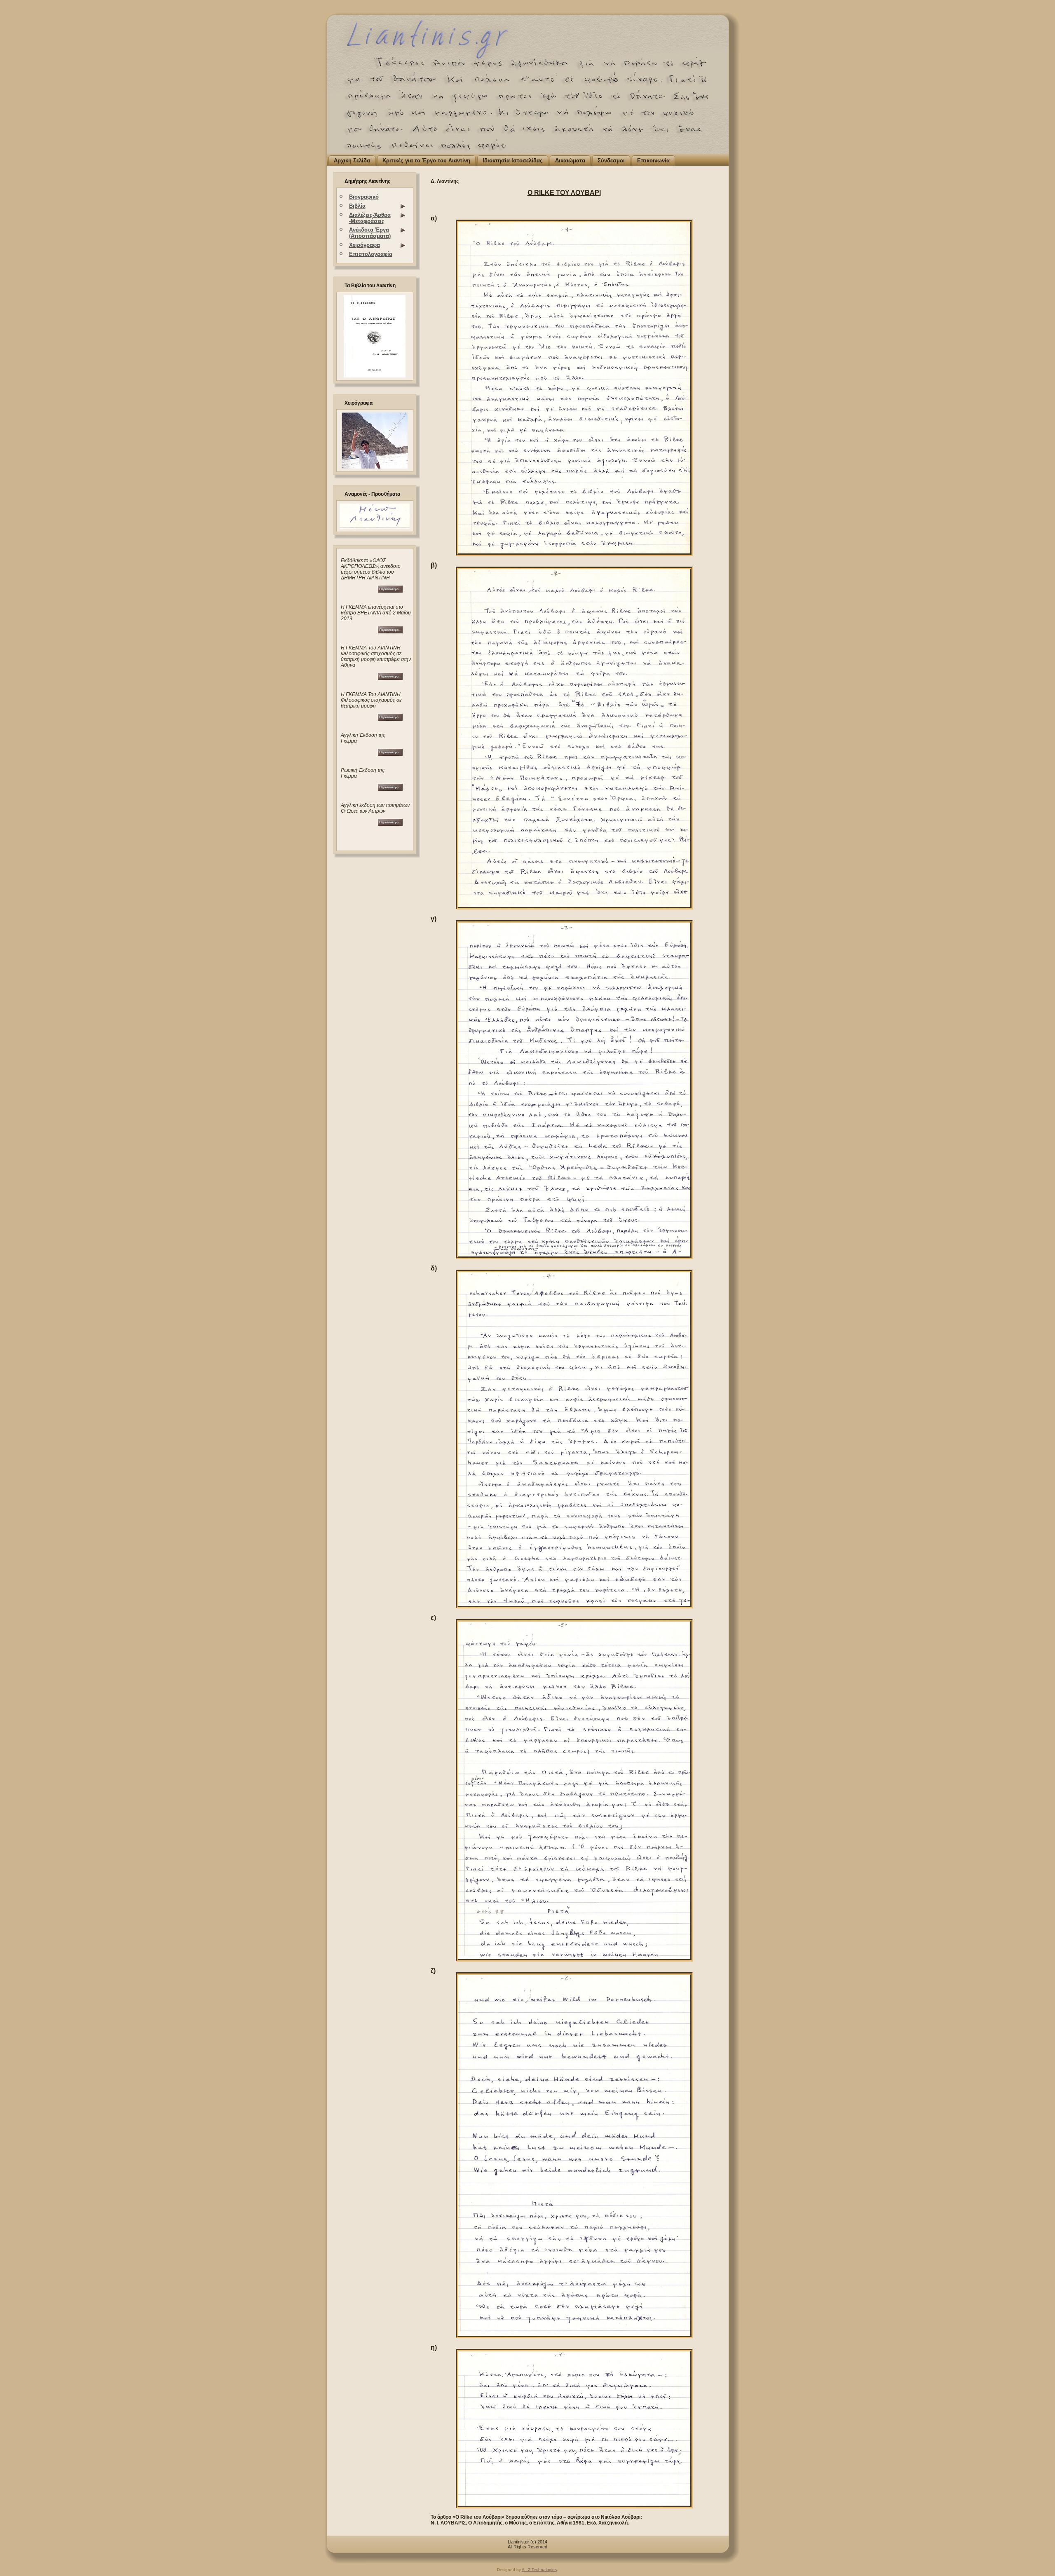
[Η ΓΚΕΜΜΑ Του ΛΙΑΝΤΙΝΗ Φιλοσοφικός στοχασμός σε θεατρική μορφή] (390, 678)
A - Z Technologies (539, 2570)
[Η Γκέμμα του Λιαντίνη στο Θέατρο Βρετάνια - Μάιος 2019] (372, 632)
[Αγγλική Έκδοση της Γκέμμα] (390, 754)
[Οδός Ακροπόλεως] (372, 591)
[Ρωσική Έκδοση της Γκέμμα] (390, 789)
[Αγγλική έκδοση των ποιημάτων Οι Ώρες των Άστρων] (390, 824)
